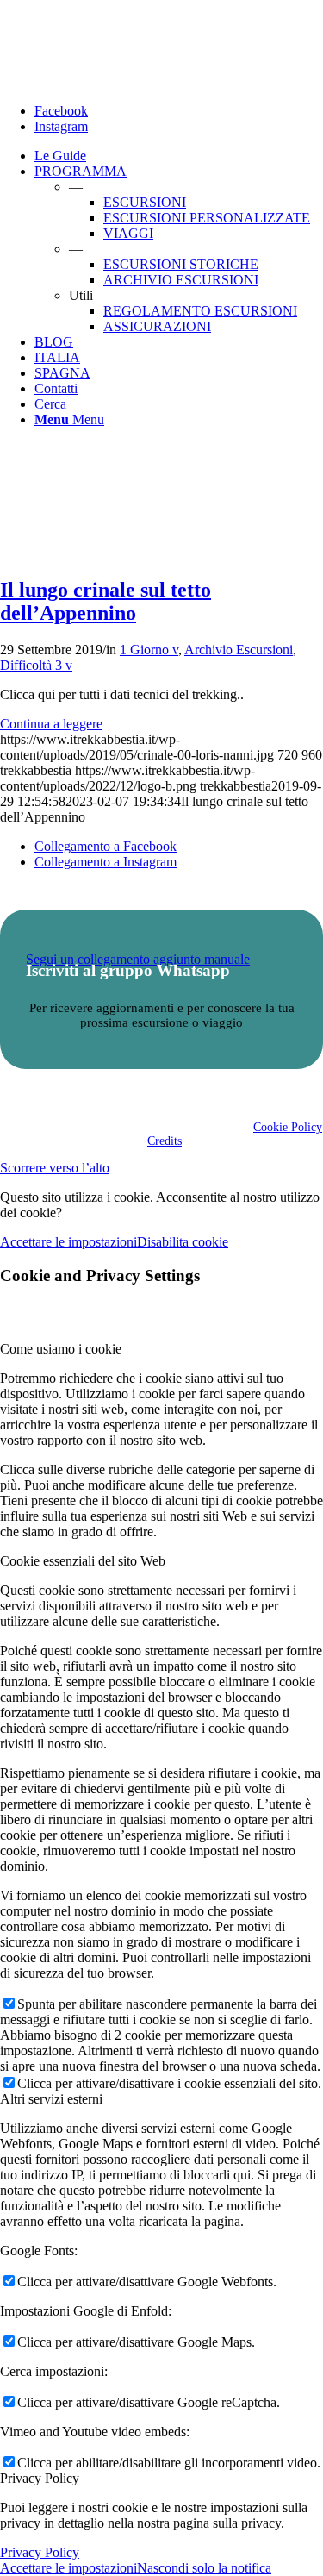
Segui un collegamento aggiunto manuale (138, 959)
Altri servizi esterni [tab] (51, 2099)
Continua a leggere (51, 724)
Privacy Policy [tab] (40, 2478)
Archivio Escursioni (239, 650)
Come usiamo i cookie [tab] (61, 1349)
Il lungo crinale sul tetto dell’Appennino (106, 601)
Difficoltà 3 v (36, 665)
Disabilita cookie (183, 1242)
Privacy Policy (40, 2552)
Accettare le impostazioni (68, 1242)
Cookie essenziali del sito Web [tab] (83, 1561)
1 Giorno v (149, 650)
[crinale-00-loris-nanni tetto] (78, 553)
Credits (165, 1141)
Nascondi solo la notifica (204, 2568)
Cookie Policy (288, 1127)
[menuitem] (179, 156)
